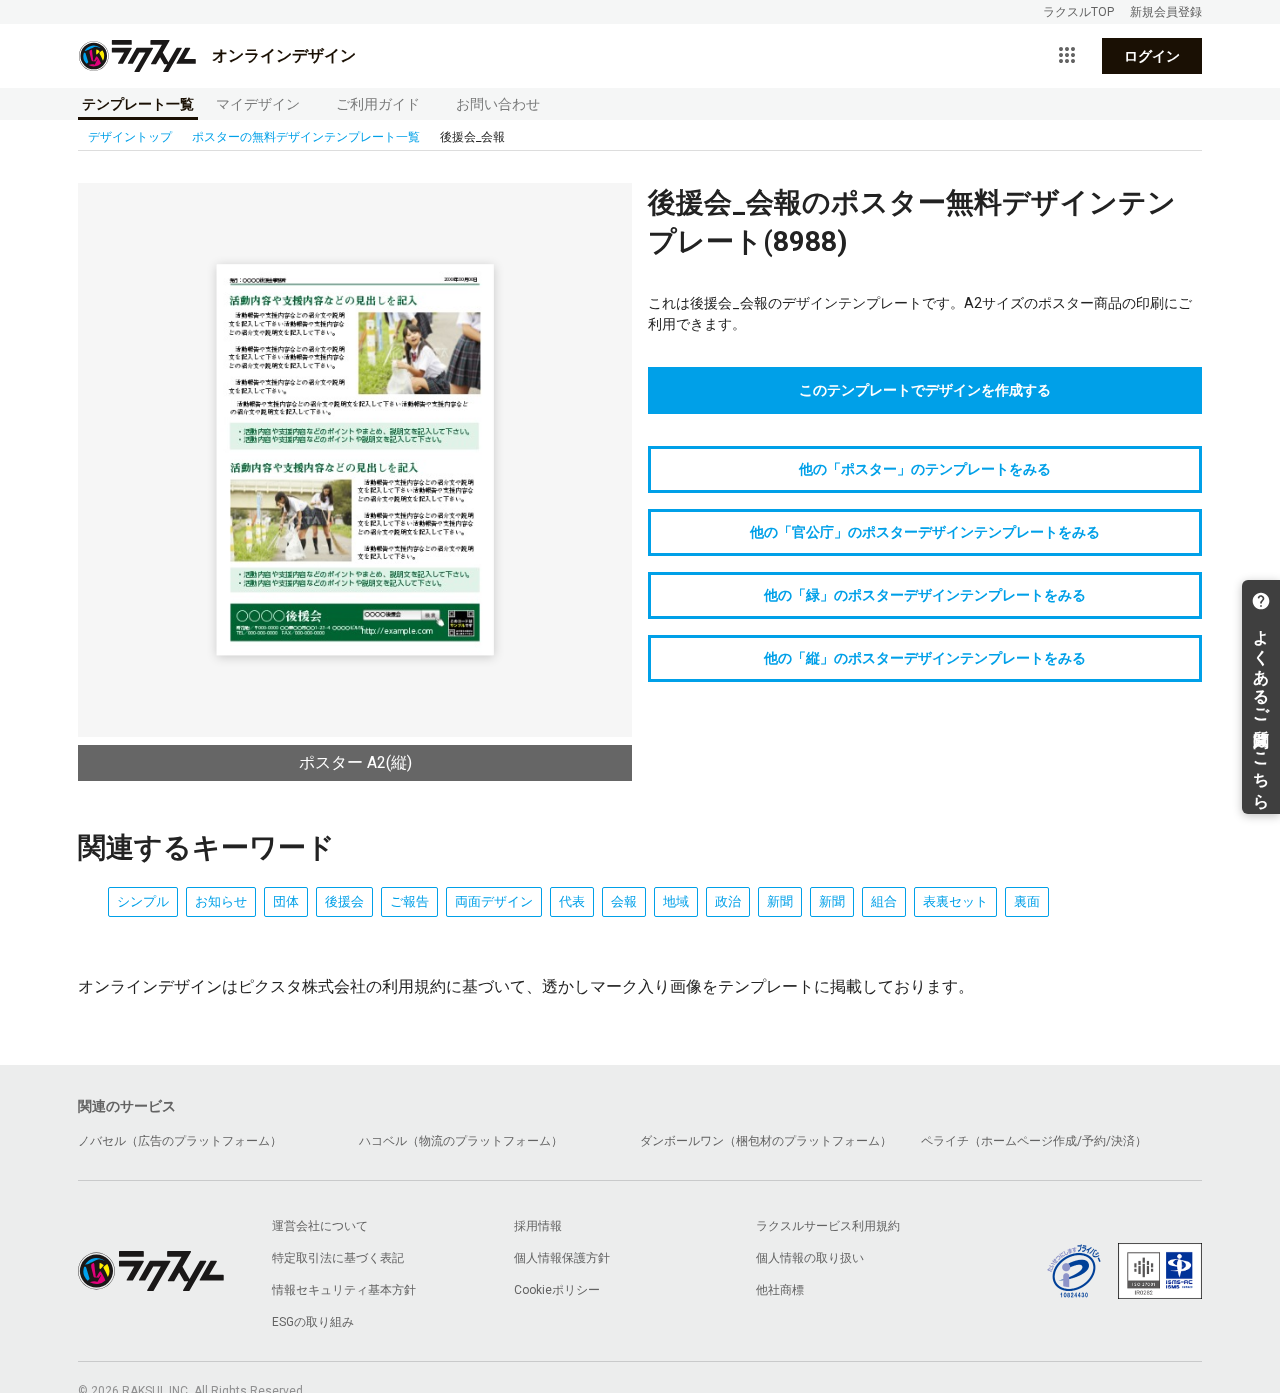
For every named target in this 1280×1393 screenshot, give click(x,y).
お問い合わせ (498, 104)
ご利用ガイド (378, 104)
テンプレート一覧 (138, 104)
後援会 (344, 901)
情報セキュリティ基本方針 (344, 1290)
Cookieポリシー (557, 1290)
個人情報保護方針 (562, 1258)
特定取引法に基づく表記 (338, 1258)
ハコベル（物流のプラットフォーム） (461, 1141)
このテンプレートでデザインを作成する (925, 390)
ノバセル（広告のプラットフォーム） (180, 1141)
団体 (286, 901)
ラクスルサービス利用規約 (828, 1226)
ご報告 (409, 901)
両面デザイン (494, 901)
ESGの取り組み (313, 1322)
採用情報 (538, 1226)
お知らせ (221, 901)
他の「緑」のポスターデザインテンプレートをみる (925, 595)
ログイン (1152, 56)
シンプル (143, 901)
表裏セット (955, 901)
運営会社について (320, 1226)
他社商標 (780, 1290)
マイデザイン (258, 104)
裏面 (1027, 901)
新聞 (780, 901)
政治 (728, 901)
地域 (676, 901)
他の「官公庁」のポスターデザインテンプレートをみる (925, 532)
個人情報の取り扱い (810, 1258)
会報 (624, 901)
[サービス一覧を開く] (1067, 56)
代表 (572, 901)
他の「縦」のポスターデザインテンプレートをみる (925, 658)
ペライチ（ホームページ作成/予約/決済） (1034, 1141)
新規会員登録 (1166, 12)
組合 (884, 901)
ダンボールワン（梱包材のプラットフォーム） (766, 1141)
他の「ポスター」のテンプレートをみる (925, 469)
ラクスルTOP (1078, 12)
